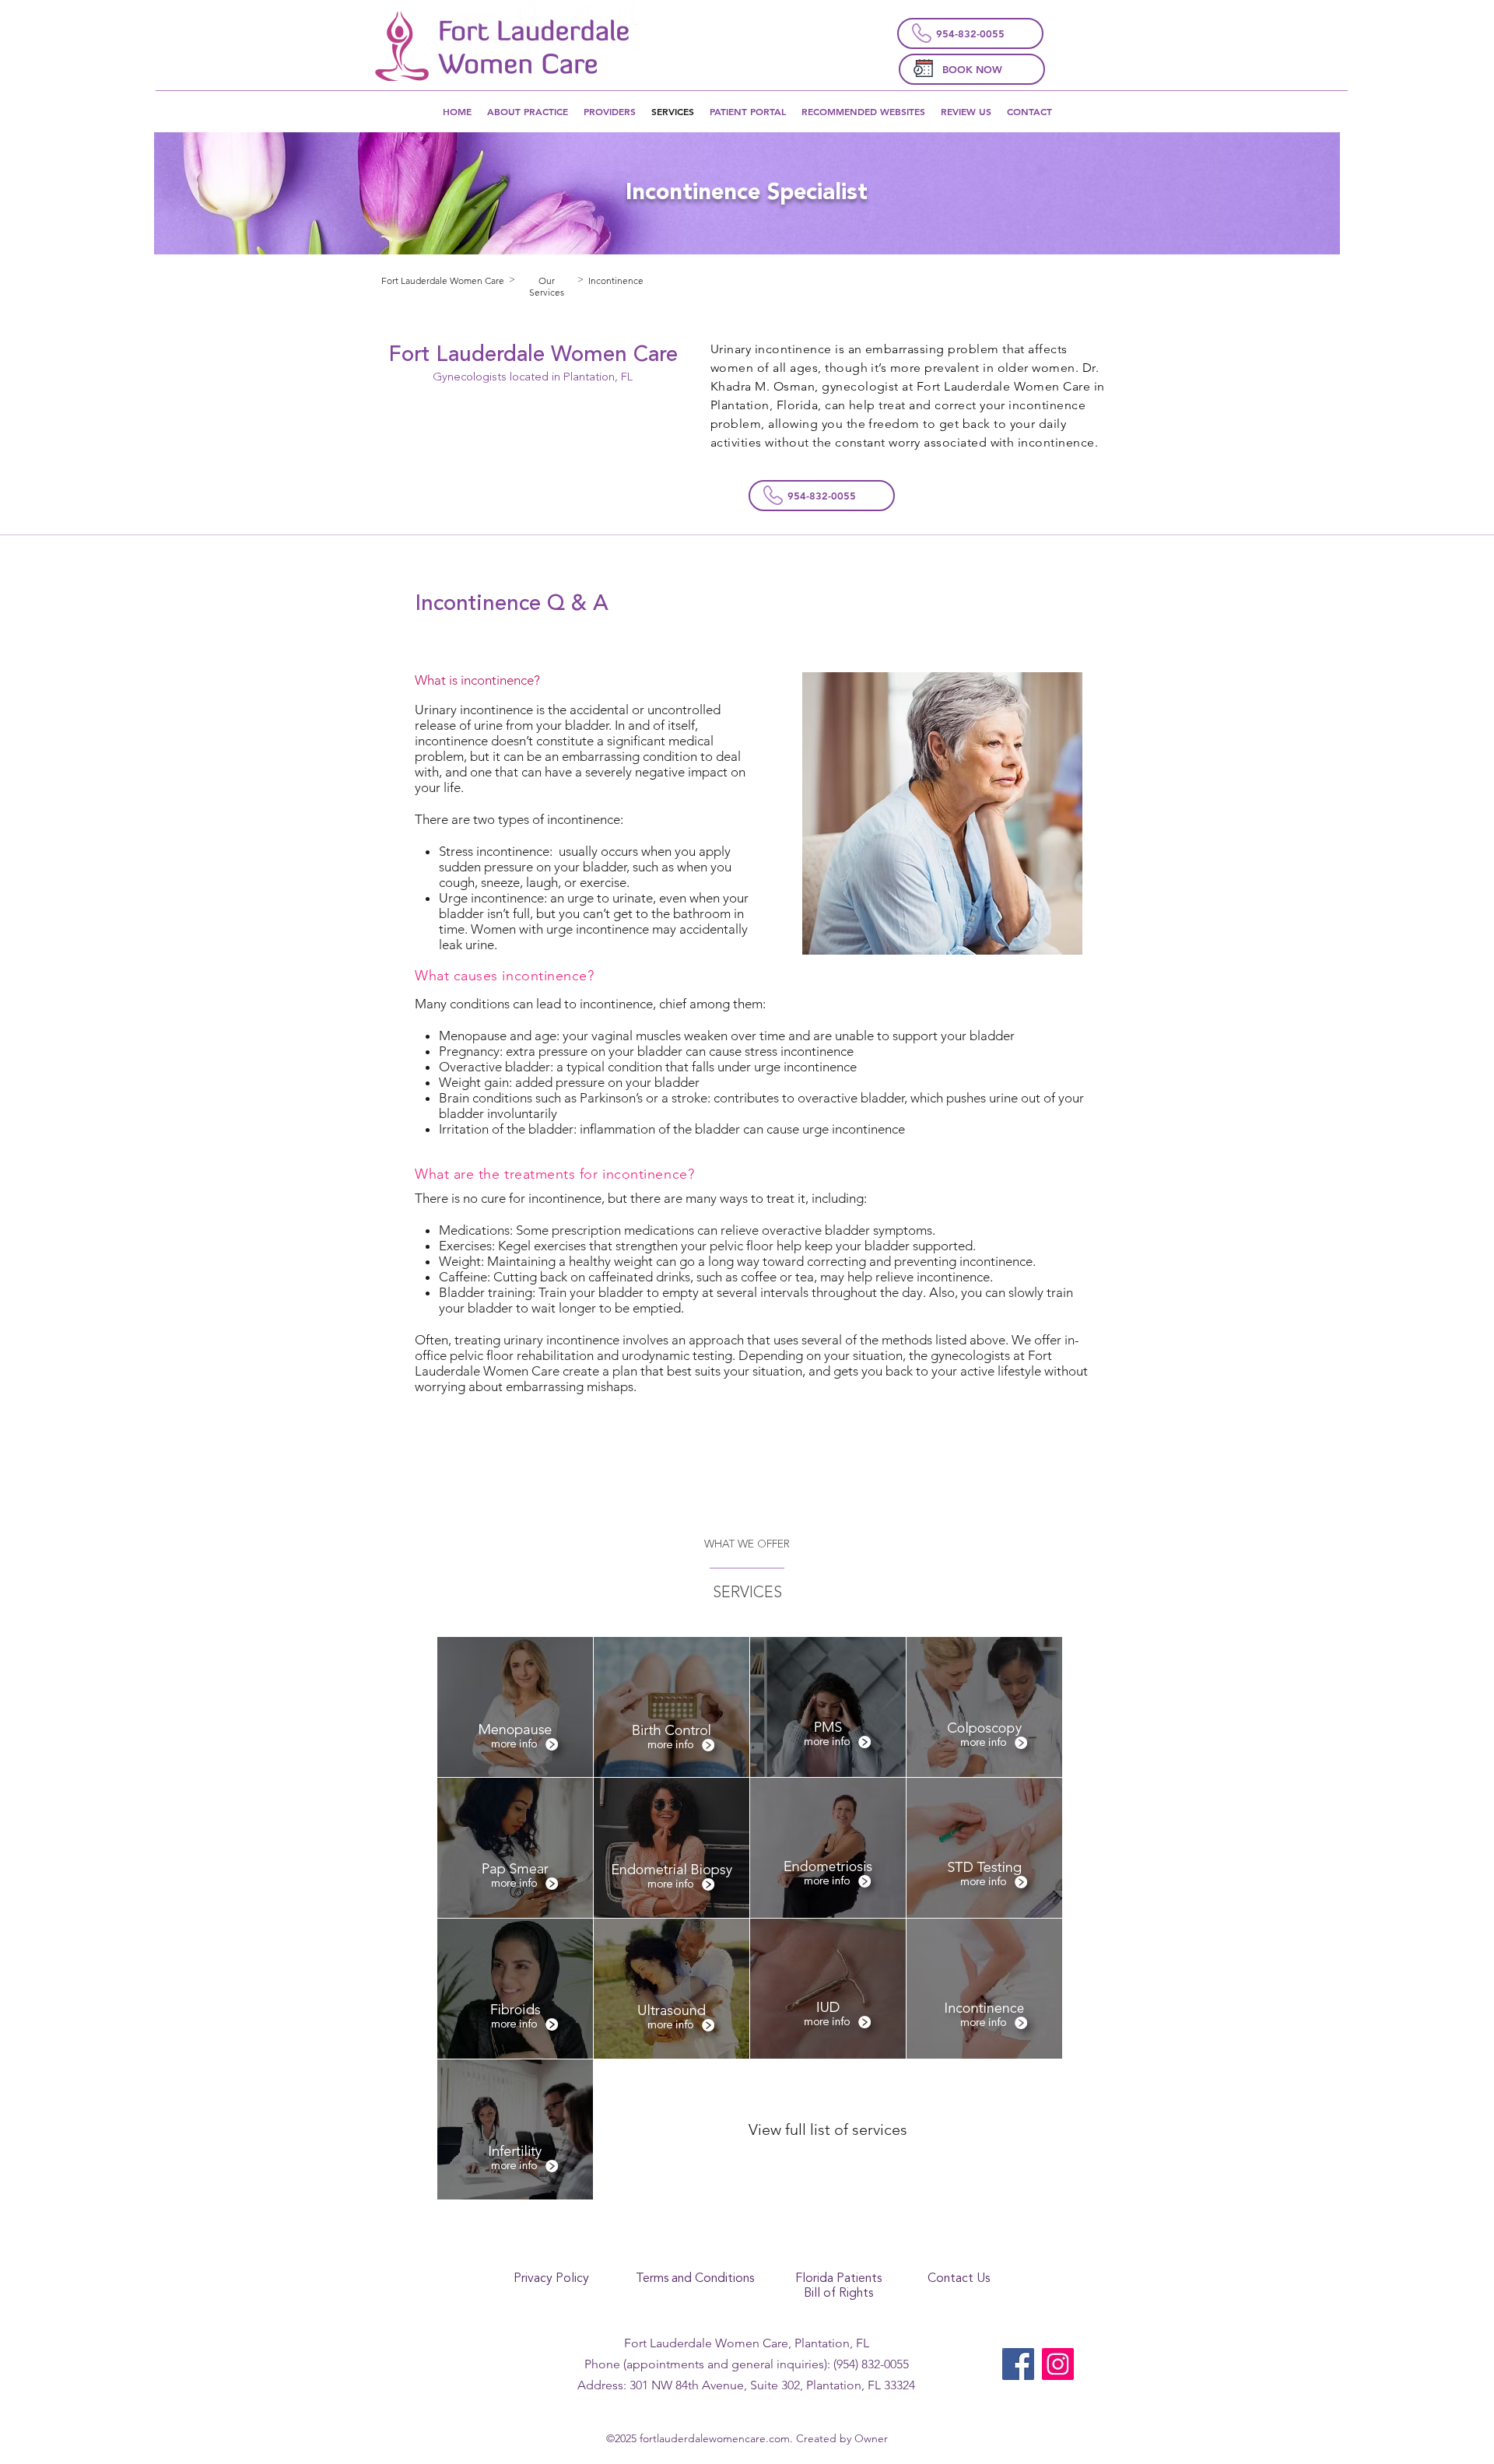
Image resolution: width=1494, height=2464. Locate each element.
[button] (863, 111)
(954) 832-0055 (871, 2364)
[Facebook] (1018, 2364)
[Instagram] (1058, 2364)
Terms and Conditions (695, 2279)
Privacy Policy (551, 2279)
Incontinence (616, 280)
